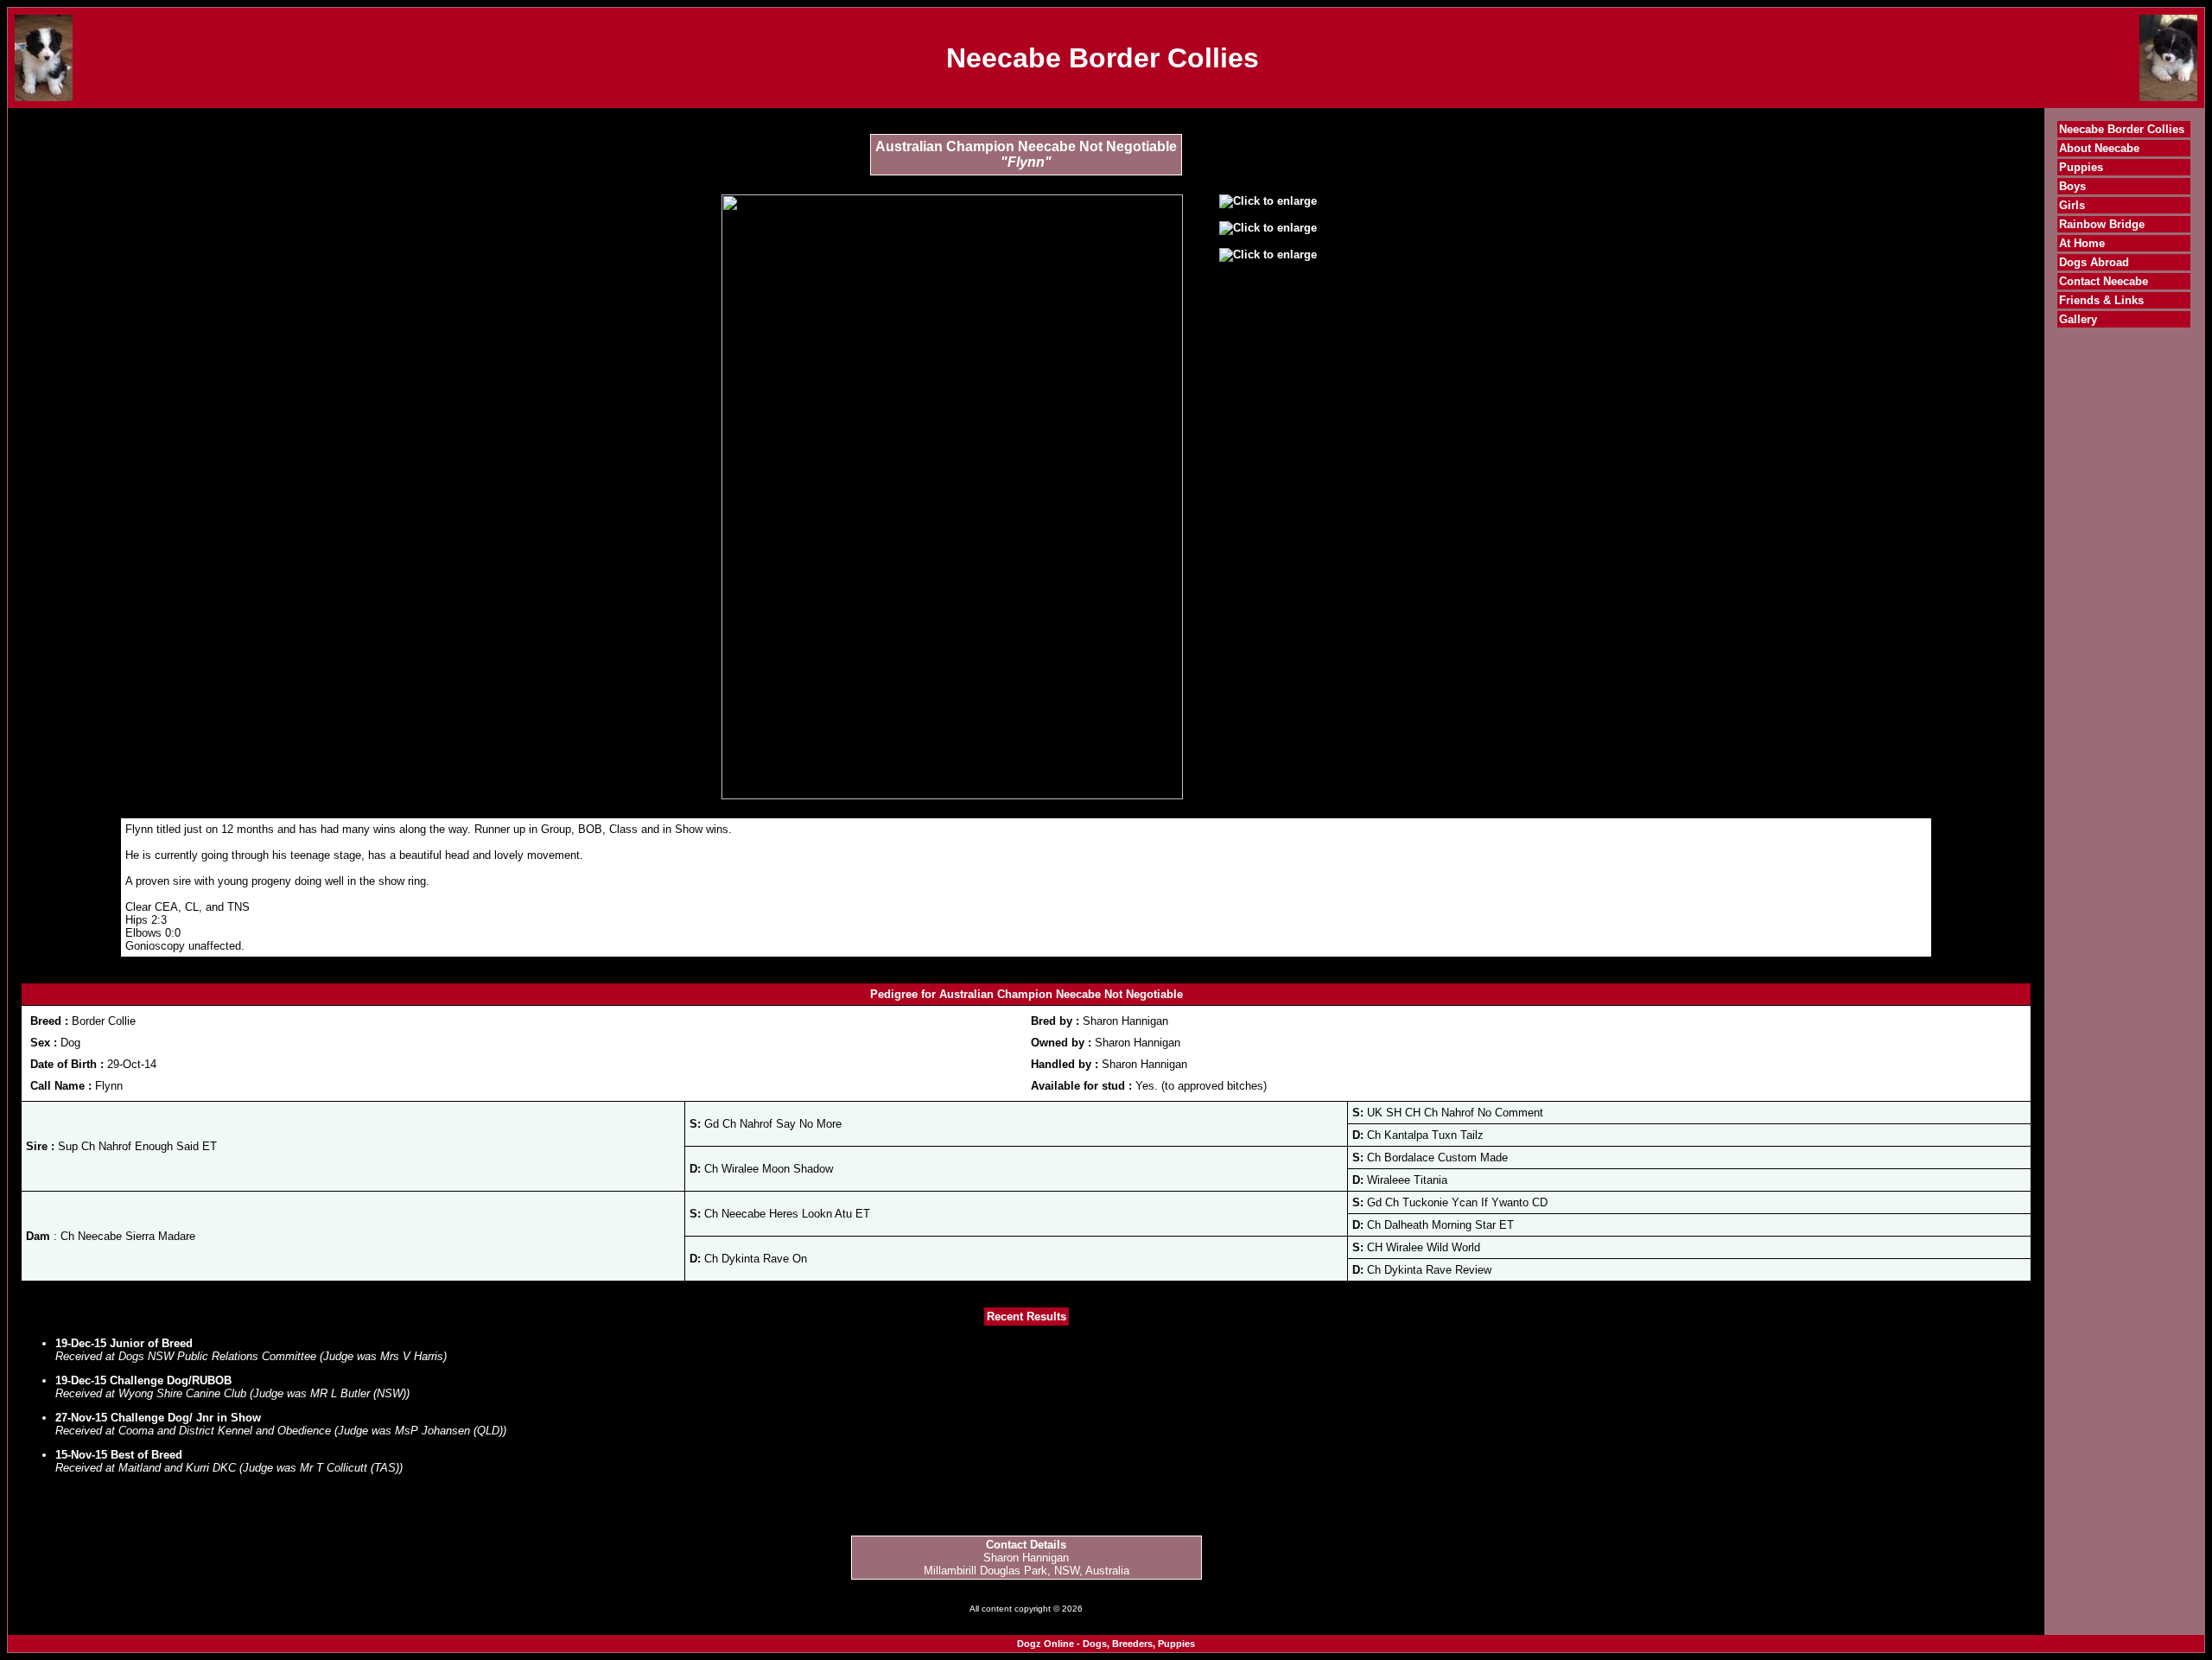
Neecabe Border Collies (2122, 129)
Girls (2072, 205)
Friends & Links (2101, 300)
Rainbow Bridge (2102, 224)
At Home (2082, 243)
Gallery (2078, 319)
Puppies (2081, 167)
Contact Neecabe (2104, 281)
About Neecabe (2099, 148)
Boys (2072, 186)
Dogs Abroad (2094, 262)
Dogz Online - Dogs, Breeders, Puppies (1106, 1644)
